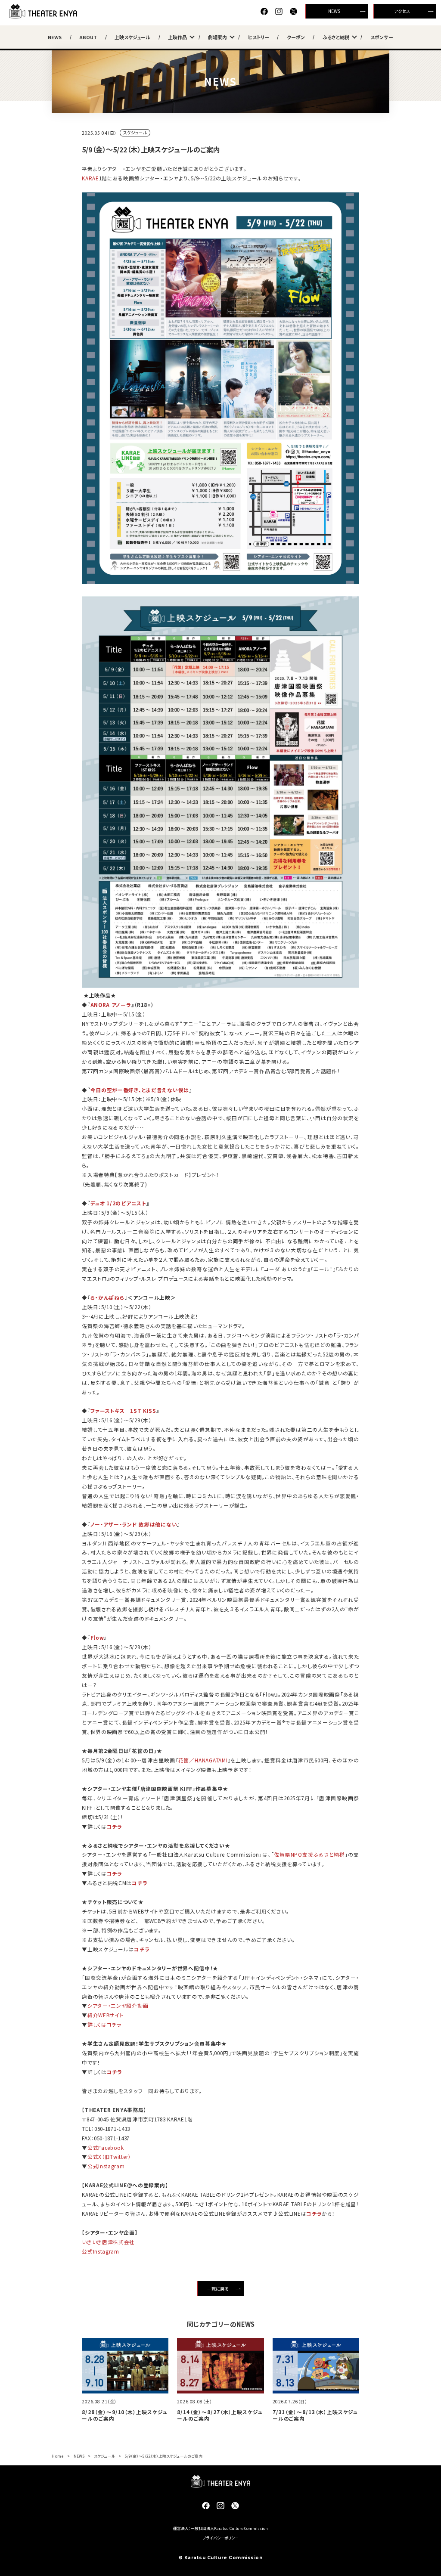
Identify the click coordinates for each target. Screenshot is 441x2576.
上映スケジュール (132, 37)
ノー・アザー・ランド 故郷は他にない (134, 1524)
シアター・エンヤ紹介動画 (118, 2005)
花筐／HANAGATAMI (203, 1760)
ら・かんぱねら (108, 1297)
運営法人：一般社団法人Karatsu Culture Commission (220, 2528)
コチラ (115, 1826)
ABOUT (88, 37)
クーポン (296, 37)
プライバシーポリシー (221, 2538)
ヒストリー (259, 37)
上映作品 (177, 37)
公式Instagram (106, 2166)
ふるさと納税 (336, 37)
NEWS (334, 11)
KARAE (90, 178)
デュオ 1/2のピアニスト (118, 1203)
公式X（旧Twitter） (109, 2156)
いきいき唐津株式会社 (108, 2242)
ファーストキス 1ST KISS (123, 1410)
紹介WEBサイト (106, 2015)
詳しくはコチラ (104, 2024)
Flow (97, 1637)
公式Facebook (106, 2147)
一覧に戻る (218, 2289)
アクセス (402, 11)
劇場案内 (217, 37)
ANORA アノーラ (111, 1005)
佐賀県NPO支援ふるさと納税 (309, 1854)
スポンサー (382, 37)
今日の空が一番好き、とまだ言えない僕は (140, 1090)
